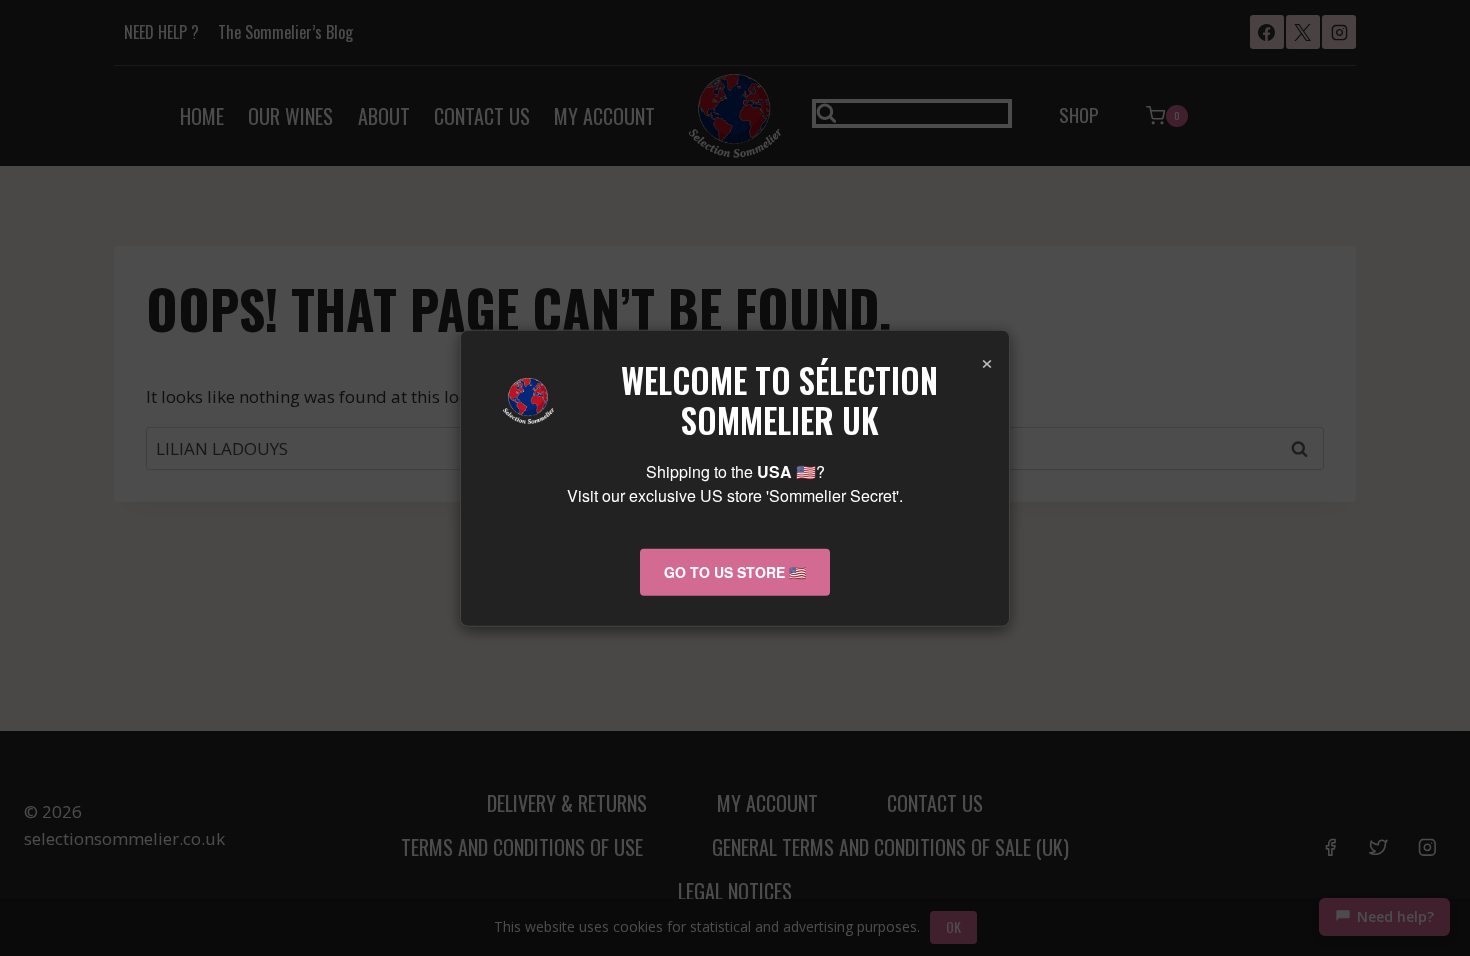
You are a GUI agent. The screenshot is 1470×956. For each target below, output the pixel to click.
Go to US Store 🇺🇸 (735, 572)
